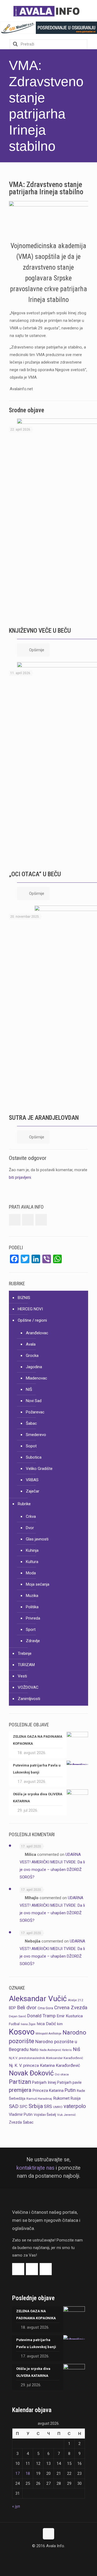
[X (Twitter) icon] (49, 2556)
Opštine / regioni (32, 1320)
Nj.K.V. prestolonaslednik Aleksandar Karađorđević (46, 2058)
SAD (14, 2106)
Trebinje (25, 1653)
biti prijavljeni (20, 1177)
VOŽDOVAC (28, 1687)
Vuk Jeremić (66, 2115)
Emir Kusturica (70, 2016)
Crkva (31, 1516)
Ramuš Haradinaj (39, 2099)
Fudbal (14, 2024)
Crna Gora (45, 2008)
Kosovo (22, 2032)
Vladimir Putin (21, 2114)
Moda (31, 1573)
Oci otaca (62, 2074)
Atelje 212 (76, 2000)
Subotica (34, 1457)
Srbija (36, 2106)
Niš (77, 2049)
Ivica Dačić (46, 2024)
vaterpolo (75, 2106)
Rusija (76, 2098)
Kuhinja (32, 1550)
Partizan (20, 2082)
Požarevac (35, 1412)
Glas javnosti (37, 1539)
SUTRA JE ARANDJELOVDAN (44, 1118)
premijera (20, 2090)
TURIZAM (26, 1665)
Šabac (31, 1423)
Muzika (32, 1596)
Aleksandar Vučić (38, 1999)
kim (60, 2024)
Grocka (32, 1356)
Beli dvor (27, 2008)
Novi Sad (34, 1401)
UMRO (58, 2107)
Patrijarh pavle (69, 2082)
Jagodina (34, 1367)
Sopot (31, 1446)
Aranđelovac (37, 1333)
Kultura (32, 1562)
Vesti (22, 1676)
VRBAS (32, 1480)
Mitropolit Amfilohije (48, 2034)
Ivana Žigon (28, 2024)
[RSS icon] (54, 2556)
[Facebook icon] (43, 2556)
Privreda (33, 1618)
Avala (31, 1344)
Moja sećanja (38, 1584)
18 (28, 2473)
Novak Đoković (31, 2073)
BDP (12, 2008)
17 (18, 2473)
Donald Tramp (41, 2016)
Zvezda (15, 2122)
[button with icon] (15, 1220)
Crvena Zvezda (71, 2007)
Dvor (30, 1528)
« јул (16, 2506)
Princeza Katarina (48, 2091)
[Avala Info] (48, 11)
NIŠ (29, 1389)
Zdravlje (33, 1641)
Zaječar (33, 1491)
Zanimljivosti (29, 1699)
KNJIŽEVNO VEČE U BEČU (40, 631)
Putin (70, 2090)
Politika (32, 1607)
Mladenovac (37, 1378)
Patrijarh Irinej (44, 2082)
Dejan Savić (18, 2016)
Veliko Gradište (39, 1469)
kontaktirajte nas (35, 2168)
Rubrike (24, 1504)
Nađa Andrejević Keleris (56, 2050)
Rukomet (61, 2098)
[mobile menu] (90, 11)
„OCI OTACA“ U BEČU (35, 874)
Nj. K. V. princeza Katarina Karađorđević (44, 2065)
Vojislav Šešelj (45, 2115)
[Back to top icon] (48, 2534)
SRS (48, 2107)
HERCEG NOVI (30, 1309)
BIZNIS (24, 1298)
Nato (34, 2050)
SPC (24, 2107)
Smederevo (36, 1435)
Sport (31, 1630)
